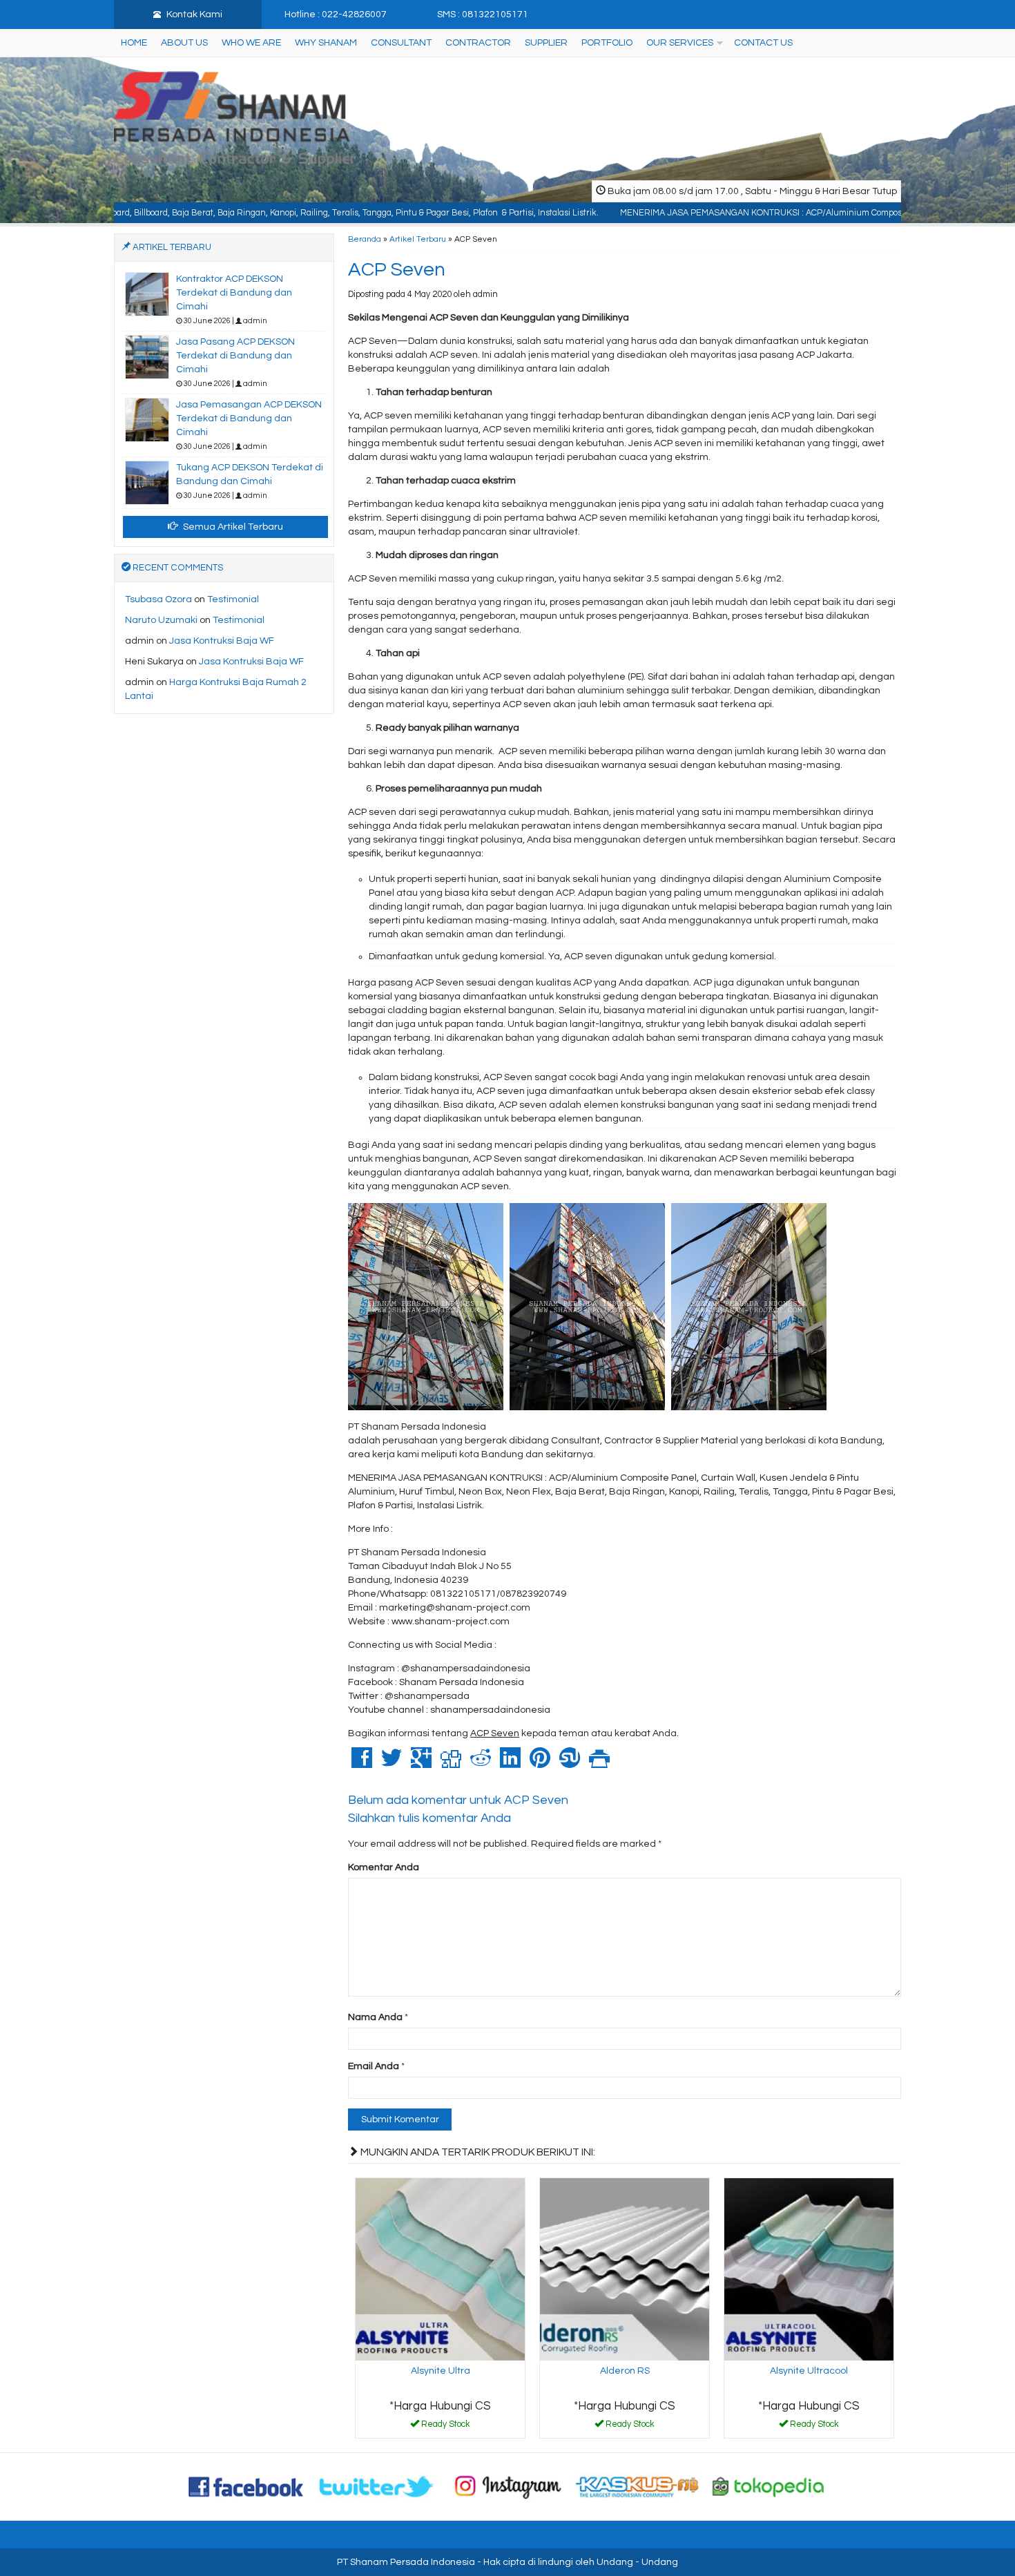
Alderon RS (625, 2371)
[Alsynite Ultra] (440, 2269)
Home (134, 43)
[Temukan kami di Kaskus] (638, 2486)
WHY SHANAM (326, 43)
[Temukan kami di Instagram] (507, 2486)
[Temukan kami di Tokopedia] (768, 2486)
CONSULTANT (401, 43)
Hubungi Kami (445, 2427)
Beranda (365, 239)
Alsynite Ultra (441, 2371)
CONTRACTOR (478, 43)
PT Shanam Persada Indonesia (406, 2562)
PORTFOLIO (607, 43)
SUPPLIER (546, 43)
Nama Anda (375, 2017)
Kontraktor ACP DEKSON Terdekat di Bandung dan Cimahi (234, 293)
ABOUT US (184, 43)
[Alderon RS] (625, 2269)
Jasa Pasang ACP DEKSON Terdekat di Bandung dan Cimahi (235, 356)
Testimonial (233, 599)
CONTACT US (763, 43)
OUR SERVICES (680, 43)
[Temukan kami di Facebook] (246, 2486)
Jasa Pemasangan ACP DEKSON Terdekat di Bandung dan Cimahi (249, 419)
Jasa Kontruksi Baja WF (222, 641)
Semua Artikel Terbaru (232, 527)
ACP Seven (397, 270)
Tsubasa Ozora (158, 599)
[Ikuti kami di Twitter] (377, 2486)
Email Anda (374, 2066)
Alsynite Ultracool (809, 2371)
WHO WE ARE (251, 43)
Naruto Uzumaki (161, 620)
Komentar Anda (384, 1867)
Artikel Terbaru (418, 239)
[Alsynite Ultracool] (809, 2269)
